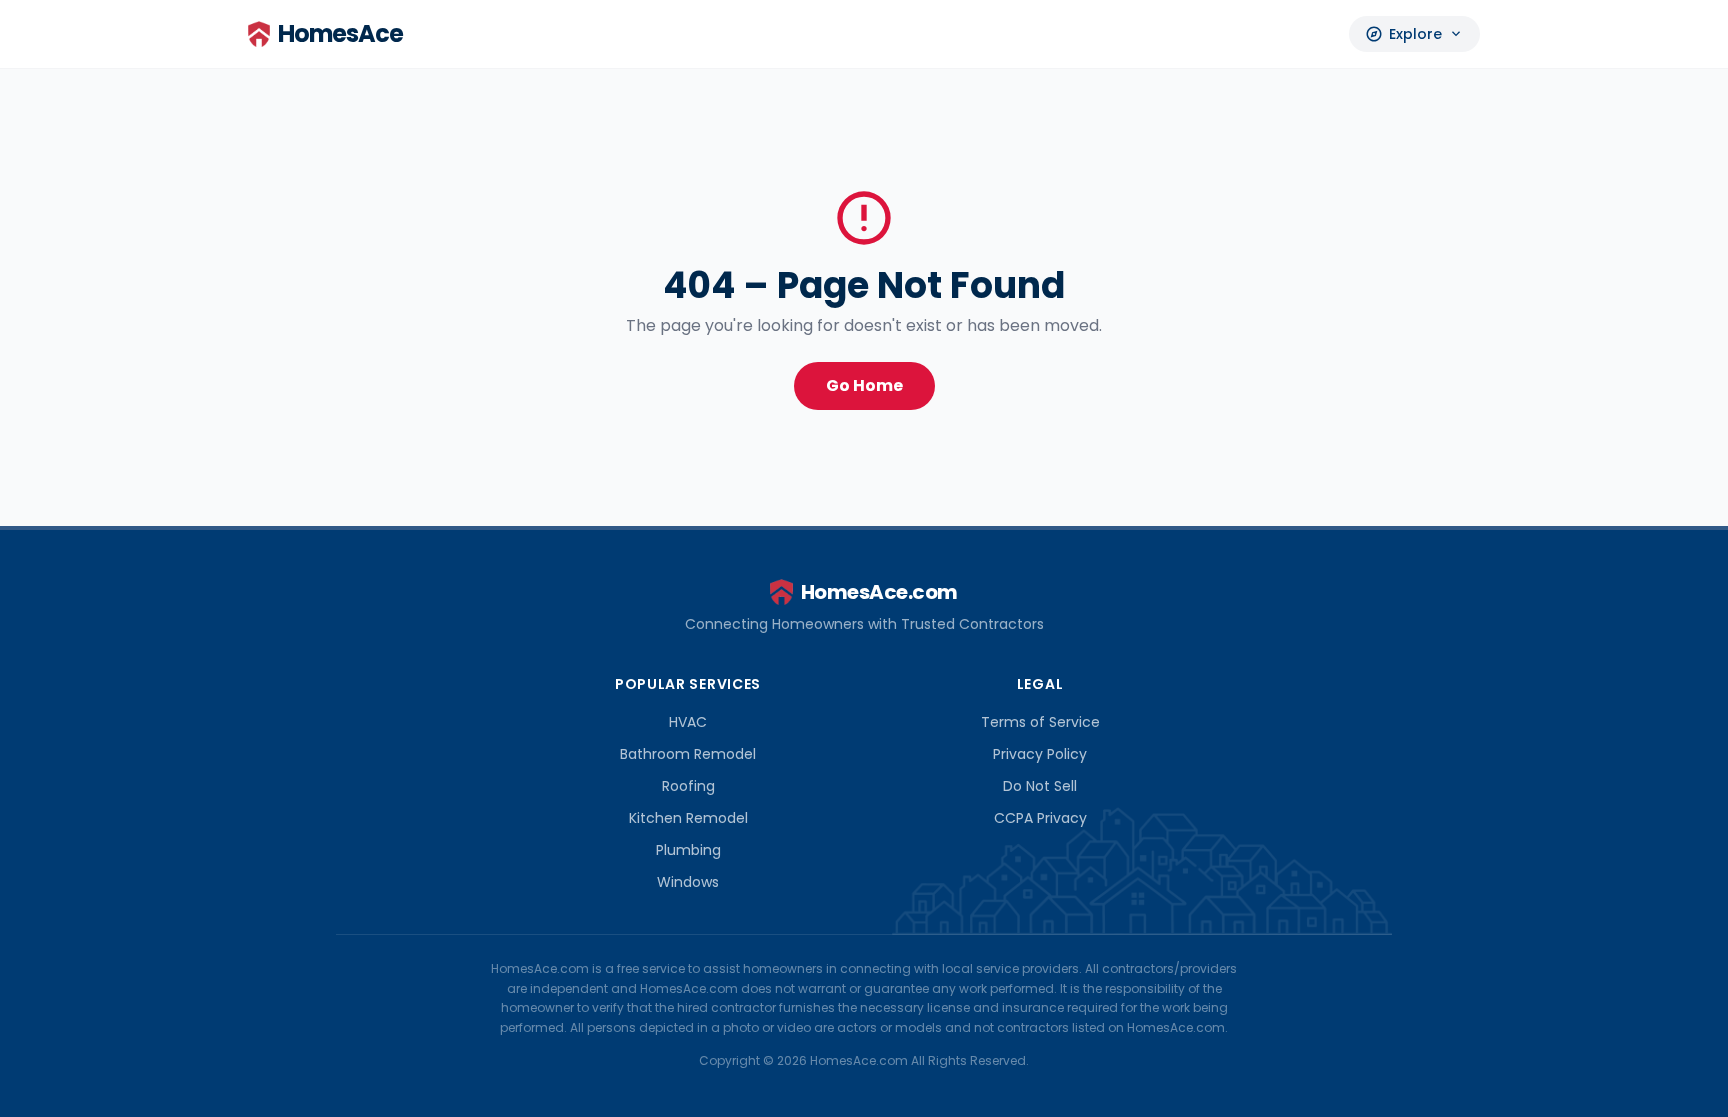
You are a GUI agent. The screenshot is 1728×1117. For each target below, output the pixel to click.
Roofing (688, 786)
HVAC (688, 722)
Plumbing (688, 850)
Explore (1414, 34)
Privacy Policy (1040, 754)
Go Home (864, 385)
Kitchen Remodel (688, 818)
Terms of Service (1040, 722)
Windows (688, 882)
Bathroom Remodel (688, 754)
